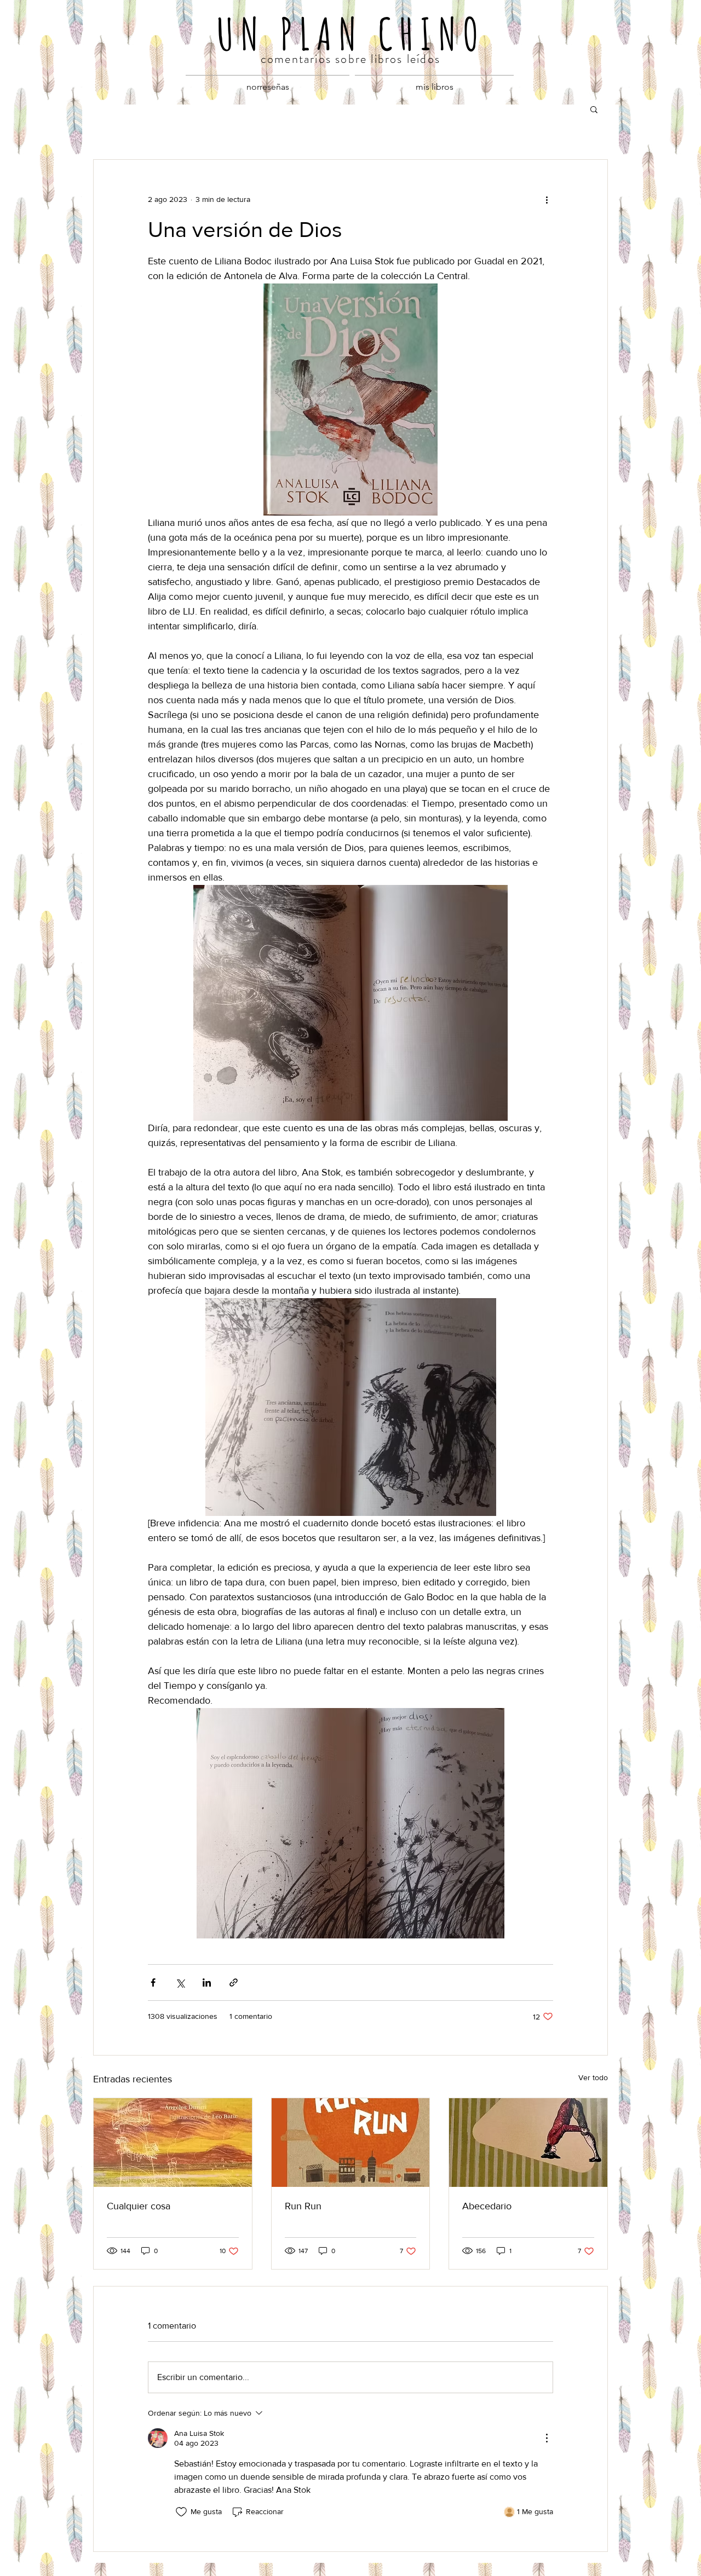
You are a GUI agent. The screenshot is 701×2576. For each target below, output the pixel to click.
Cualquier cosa (139, 2206)
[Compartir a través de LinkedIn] (207, 1982)
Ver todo (593, 2077)
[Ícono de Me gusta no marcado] (181, 2512)
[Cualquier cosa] (173, 2143)
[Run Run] (351, 2143)
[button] (594, 109)
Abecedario (487, 2206)
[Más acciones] (547, 199)
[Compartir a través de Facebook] (153, 1982)
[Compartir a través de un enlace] (234, 1982)
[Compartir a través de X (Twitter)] (180, 1982)
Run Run (303, 2206)
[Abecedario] (528, 2143)
